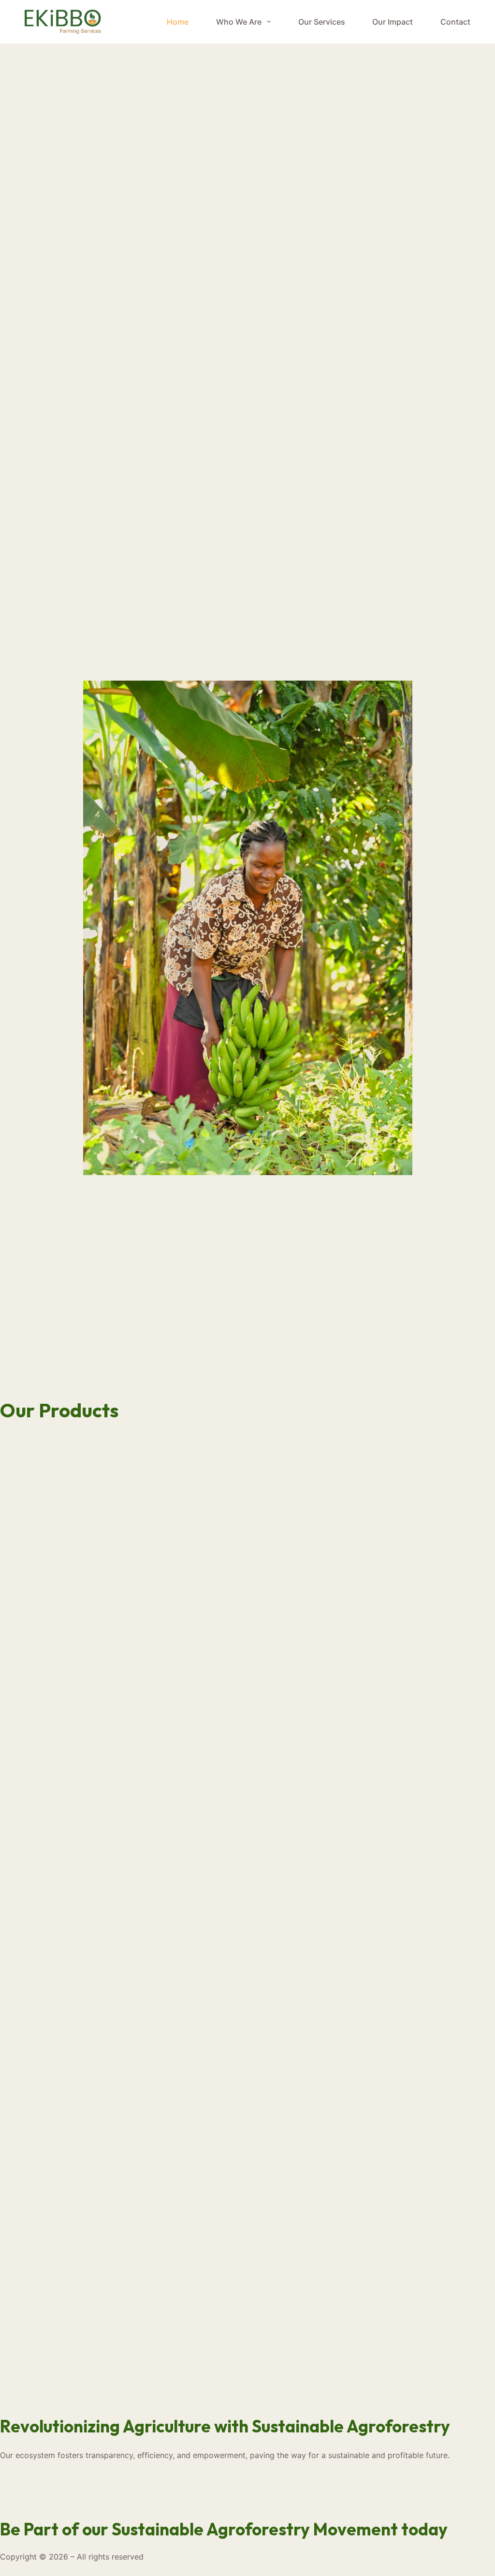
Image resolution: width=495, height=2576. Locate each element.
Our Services (322, 22)
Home (178, 22)
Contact (455, 22)
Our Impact (393, 22)
